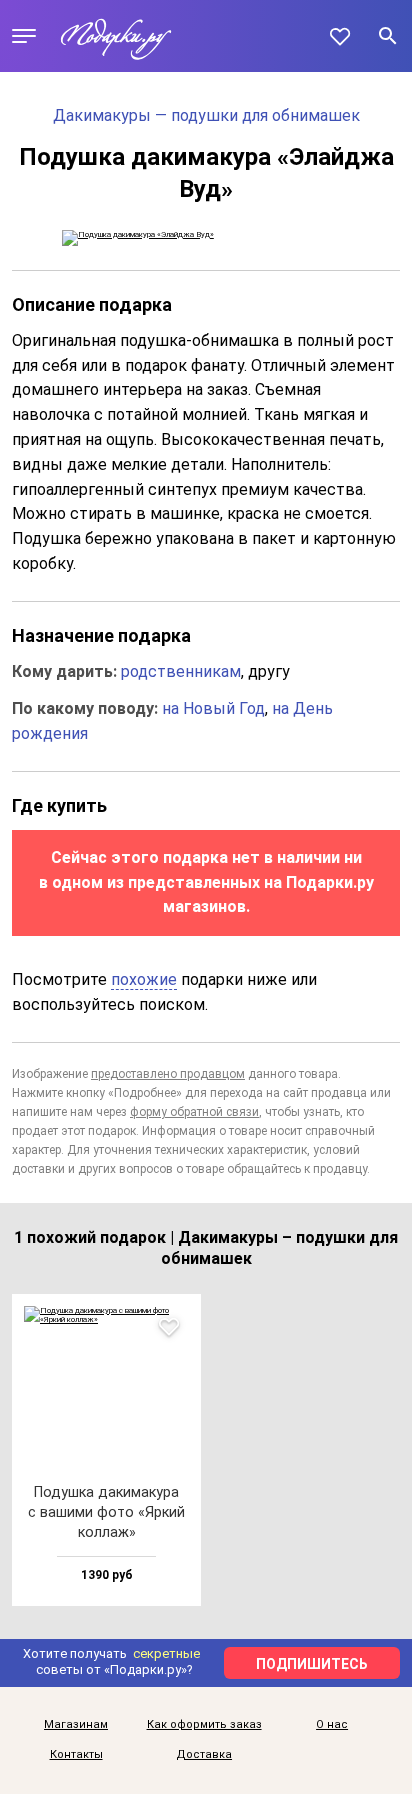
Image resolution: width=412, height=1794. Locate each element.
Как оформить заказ (204, 1725)
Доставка (204, 1755)
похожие (144, 979)
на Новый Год (213, 708)
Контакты (76, 1755)
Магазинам (76, 1725)
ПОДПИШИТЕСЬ (312, 1664)
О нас (332, 1725)
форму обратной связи (194, 1112)
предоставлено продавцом (168, 1074)
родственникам (181, 671)
